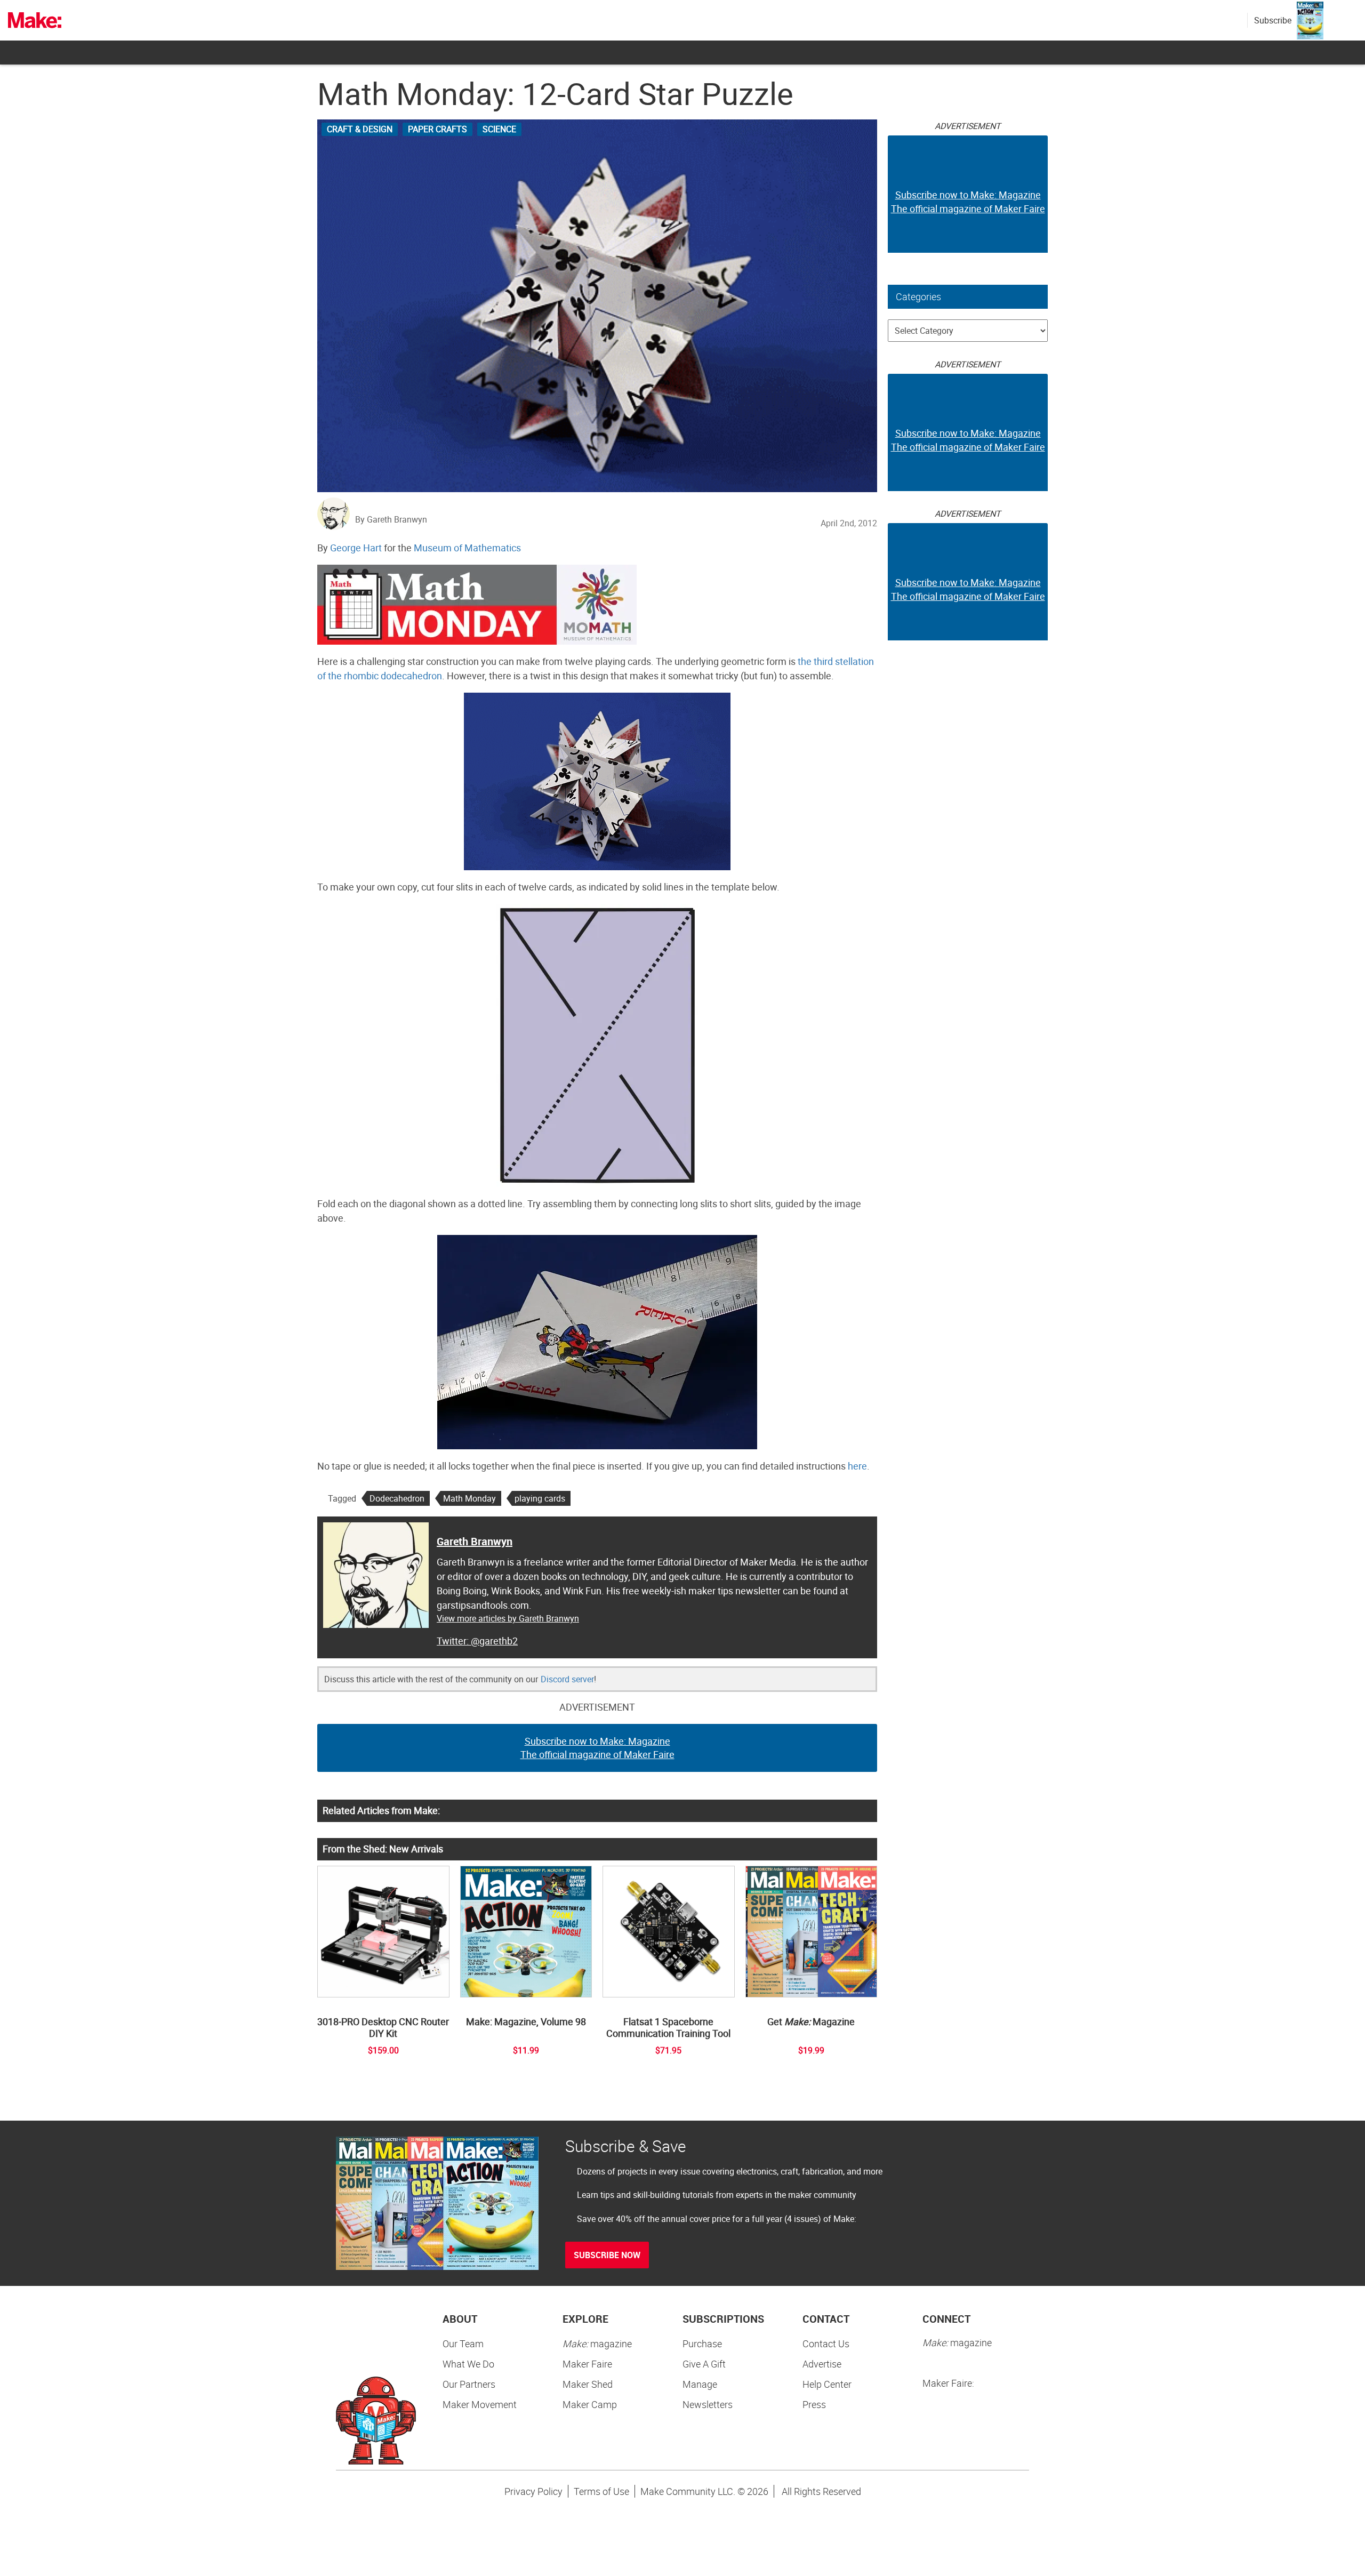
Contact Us (826, 2344)
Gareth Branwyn (475, 1541)
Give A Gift (704, 2364)
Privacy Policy (533, 2491)
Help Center (827, 2384)
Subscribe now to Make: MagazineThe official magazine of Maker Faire (597, 1748)
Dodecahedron (397, 1498)
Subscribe (1273, 20)
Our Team (463, 2344)
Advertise (822, 2364)
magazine (597, 2344)
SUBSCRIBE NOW (607, 2255)
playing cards (540, 1498)
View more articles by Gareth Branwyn (508, 1618)
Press (814, 2404)
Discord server (567, 1679)
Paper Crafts (437, 129)
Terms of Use (601, 2491)
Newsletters (708, 2404)
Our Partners (469, 2384)
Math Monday (469, 1498)
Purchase (702, 2344)
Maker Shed (588, 2384)
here (857, 1466)
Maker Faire (587, 2364)
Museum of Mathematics (467, 548)
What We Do (468, 2364)
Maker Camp (590, 2404)
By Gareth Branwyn (391, 519)
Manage (700, 2384)
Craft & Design (360, 129)
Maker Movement (480, 2404)
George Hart (356, 548)
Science (499, 129)
